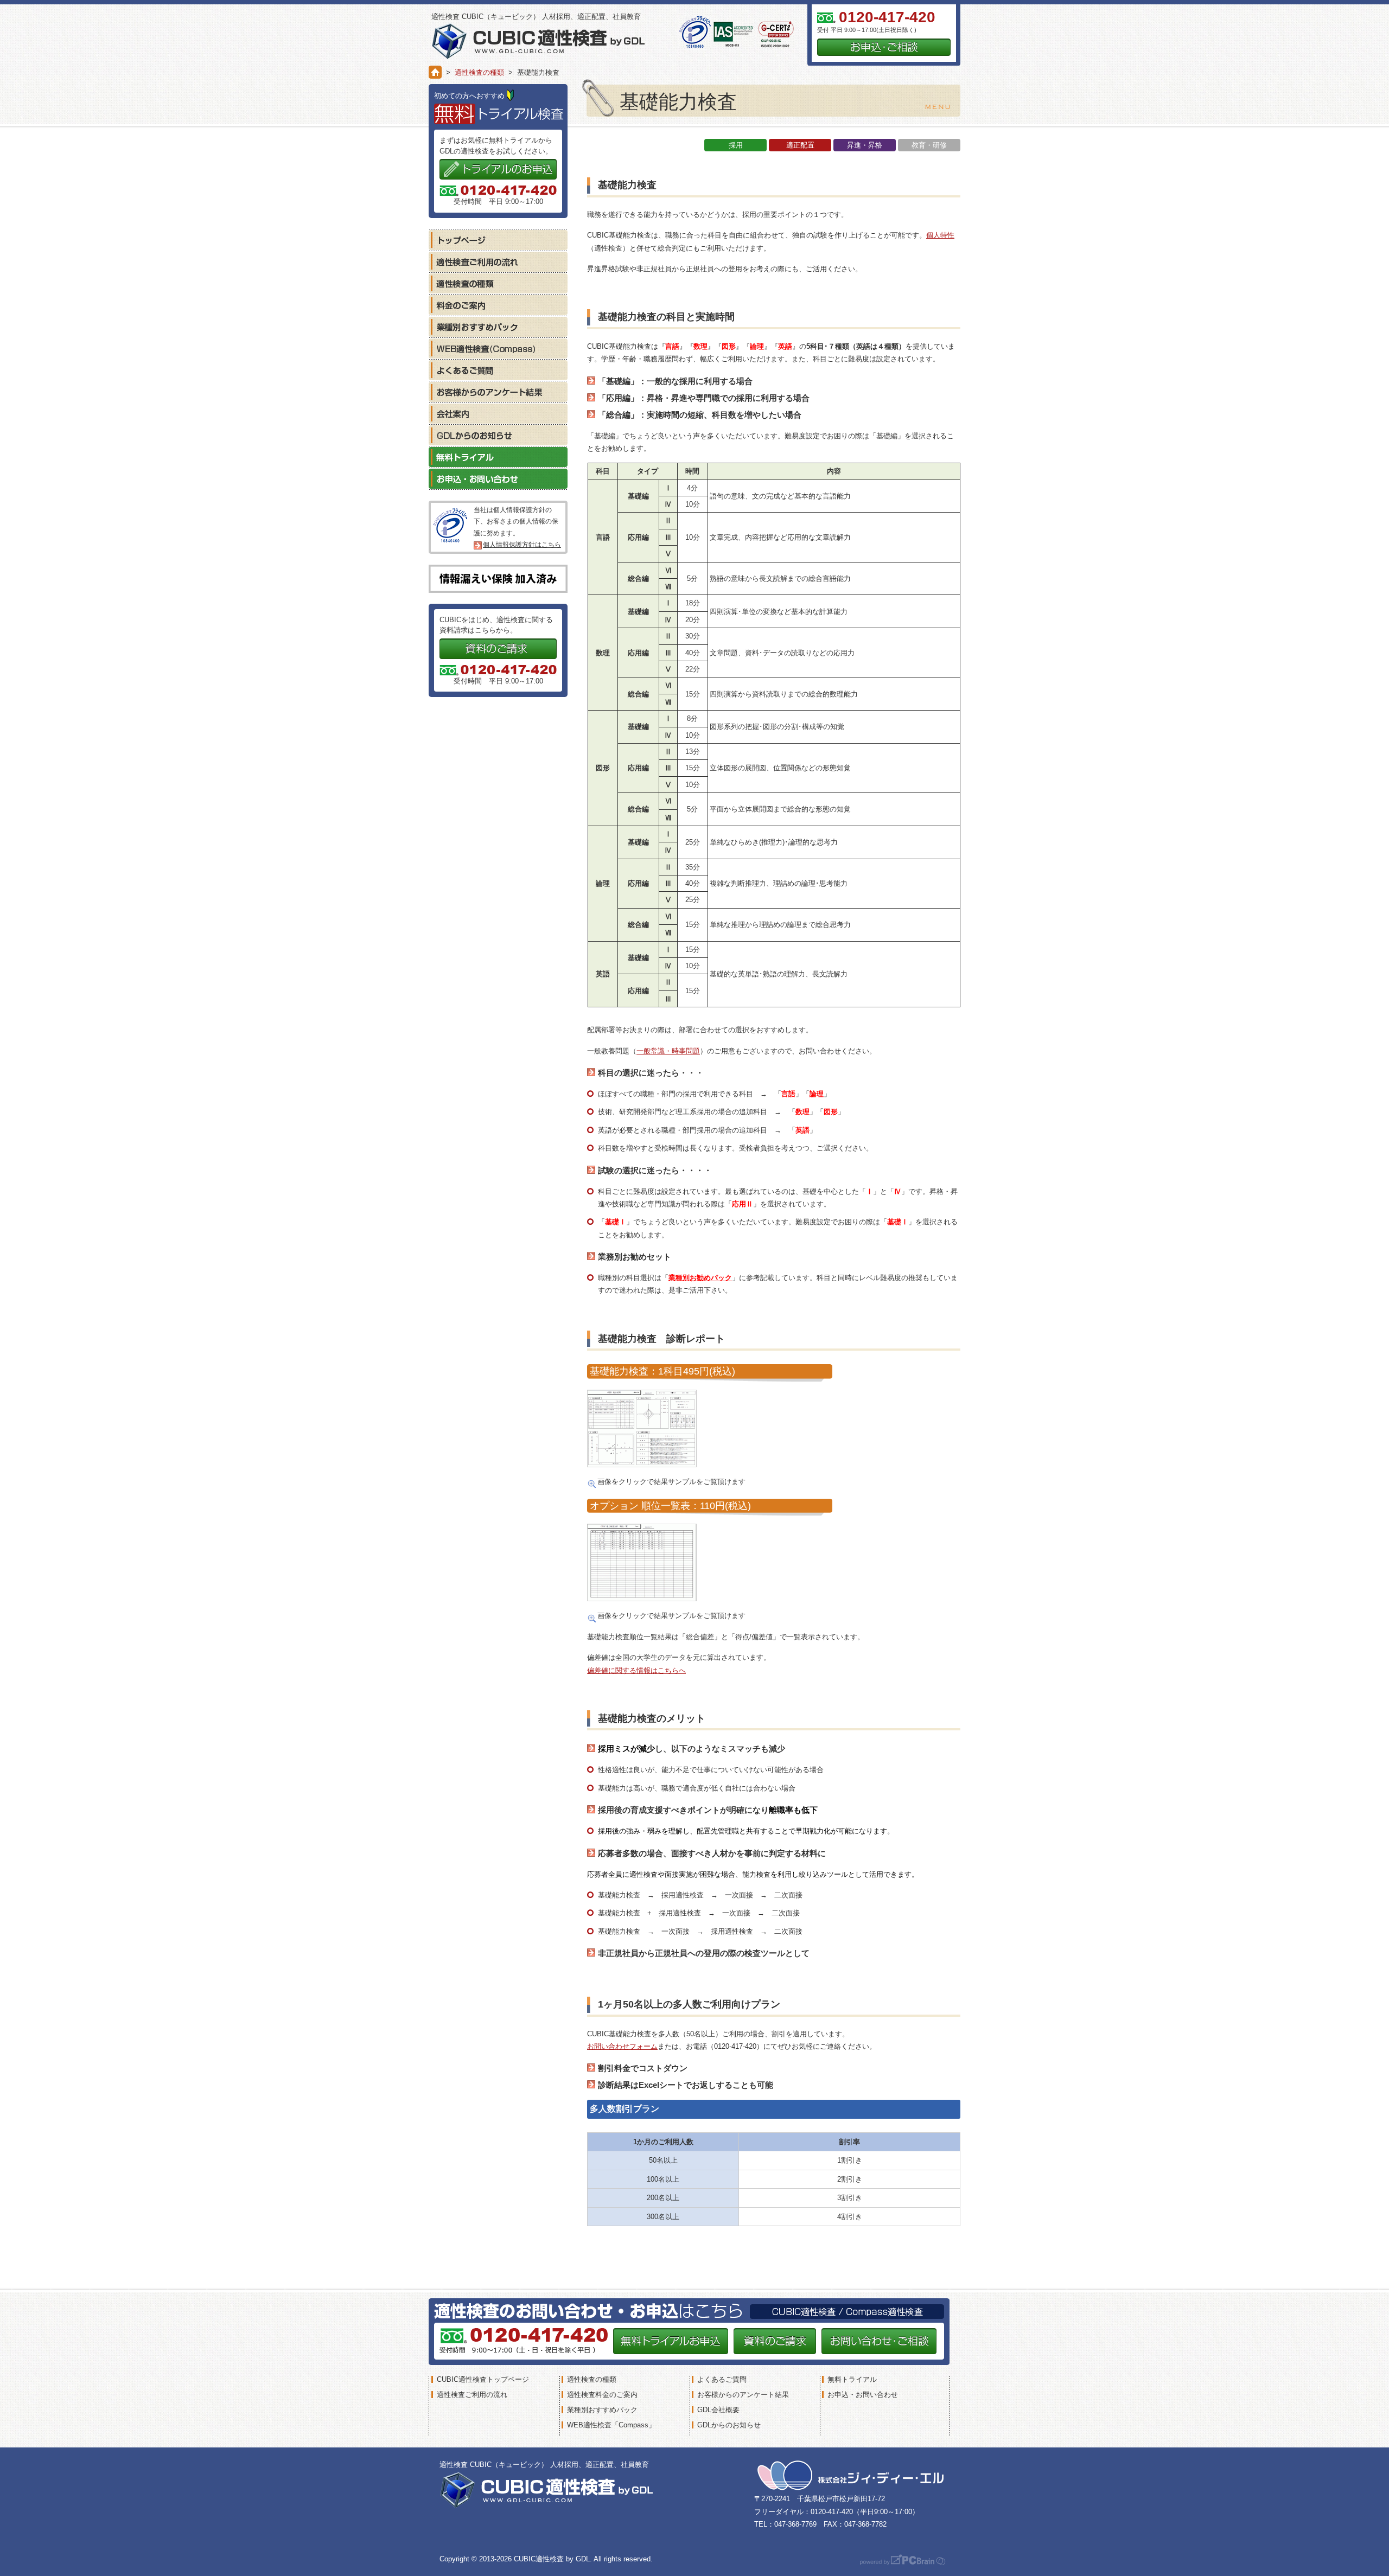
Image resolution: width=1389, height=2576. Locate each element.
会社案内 (498, 413)
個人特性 (940, 235)
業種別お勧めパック (700, 1278)
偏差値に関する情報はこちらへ (636, 1670)
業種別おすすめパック (498, 327)
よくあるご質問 (498, 370)
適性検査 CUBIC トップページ (498, 240)
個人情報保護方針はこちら (522, 545)
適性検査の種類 (479, 72)
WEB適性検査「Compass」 (611, 2425)
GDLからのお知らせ (498, 435)
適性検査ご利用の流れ (498, 261)
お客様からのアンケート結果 (498, 392)
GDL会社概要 (718, 2410)
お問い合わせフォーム (622, 2046)
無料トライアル (498, 457)
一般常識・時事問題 (668, 1051)
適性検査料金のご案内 (602, 2395)
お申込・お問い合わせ (498, 478)
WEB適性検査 (498, 348)
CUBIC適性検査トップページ (483, 2379)
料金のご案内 (498, 305)
